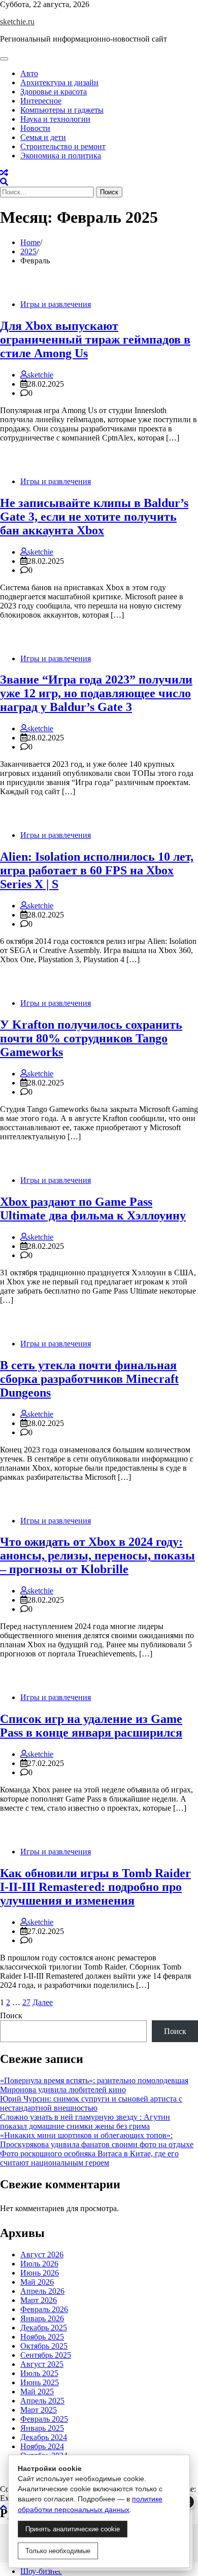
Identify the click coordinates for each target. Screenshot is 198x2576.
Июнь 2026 (40, 2273)
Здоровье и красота (54, 92)
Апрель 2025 (42, 2401)
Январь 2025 (42, 2428)
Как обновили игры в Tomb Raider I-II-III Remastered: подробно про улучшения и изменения (95, 1887)
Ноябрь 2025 (42, 2337)
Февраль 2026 (44, 2309)
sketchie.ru (17, 22)
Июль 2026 (39, 2264)
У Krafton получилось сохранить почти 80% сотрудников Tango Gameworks (91, 1038)
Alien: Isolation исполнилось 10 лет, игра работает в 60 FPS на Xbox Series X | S (97, 870)
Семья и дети (43, 137)
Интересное (41, 101)
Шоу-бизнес (41, 2571)
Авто (29, 73)
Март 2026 (39, 2300)
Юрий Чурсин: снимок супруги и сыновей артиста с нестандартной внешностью (91, 2103)
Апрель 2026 (42, 2291)
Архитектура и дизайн (59, 82)
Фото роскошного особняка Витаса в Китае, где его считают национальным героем (89, 2158)
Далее (43, 2002)
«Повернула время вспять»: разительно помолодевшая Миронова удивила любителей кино (94, 2085)
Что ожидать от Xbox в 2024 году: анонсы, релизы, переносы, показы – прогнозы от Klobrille (97, 1555)
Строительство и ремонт (63, 146)
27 (26, 2002)
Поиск (11, 2015)
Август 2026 (42, 2255)
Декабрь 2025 (44, 2328)
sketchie (40, 375)
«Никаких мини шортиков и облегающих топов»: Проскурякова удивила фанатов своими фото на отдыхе (97, 2140)
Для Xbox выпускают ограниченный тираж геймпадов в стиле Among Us (95, 340)
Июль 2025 (39, 2373)
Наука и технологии (55, 119)
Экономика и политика (61, 156)
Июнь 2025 (40, 2382)
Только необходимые (58, 2551)
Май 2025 (37, 2392)
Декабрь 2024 (44, 2437)
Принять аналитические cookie (73, 2529)
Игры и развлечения (56, 304)
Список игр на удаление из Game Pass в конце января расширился (91, 1726)
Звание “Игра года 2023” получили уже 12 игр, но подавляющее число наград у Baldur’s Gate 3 (96, 693)
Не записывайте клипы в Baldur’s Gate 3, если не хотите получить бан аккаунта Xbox (94, 517)
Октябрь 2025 (44, 2346)
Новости (35, 128)
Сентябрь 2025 (46, 2355)
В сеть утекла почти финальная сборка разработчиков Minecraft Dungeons (89, 1379)
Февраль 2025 (44, 2419)
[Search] (4, 182)
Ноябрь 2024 (42, 2446)
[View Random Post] (4, 173)
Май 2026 (37, 2282)
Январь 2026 (42, 2318)
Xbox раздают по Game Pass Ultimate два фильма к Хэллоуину (93, 1209)
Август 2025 (42, 2364)
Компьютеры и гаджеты (62, 110)
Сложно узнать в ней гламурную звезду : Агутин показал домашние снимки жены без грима (85, 2122)
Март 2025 (39, 2410)
